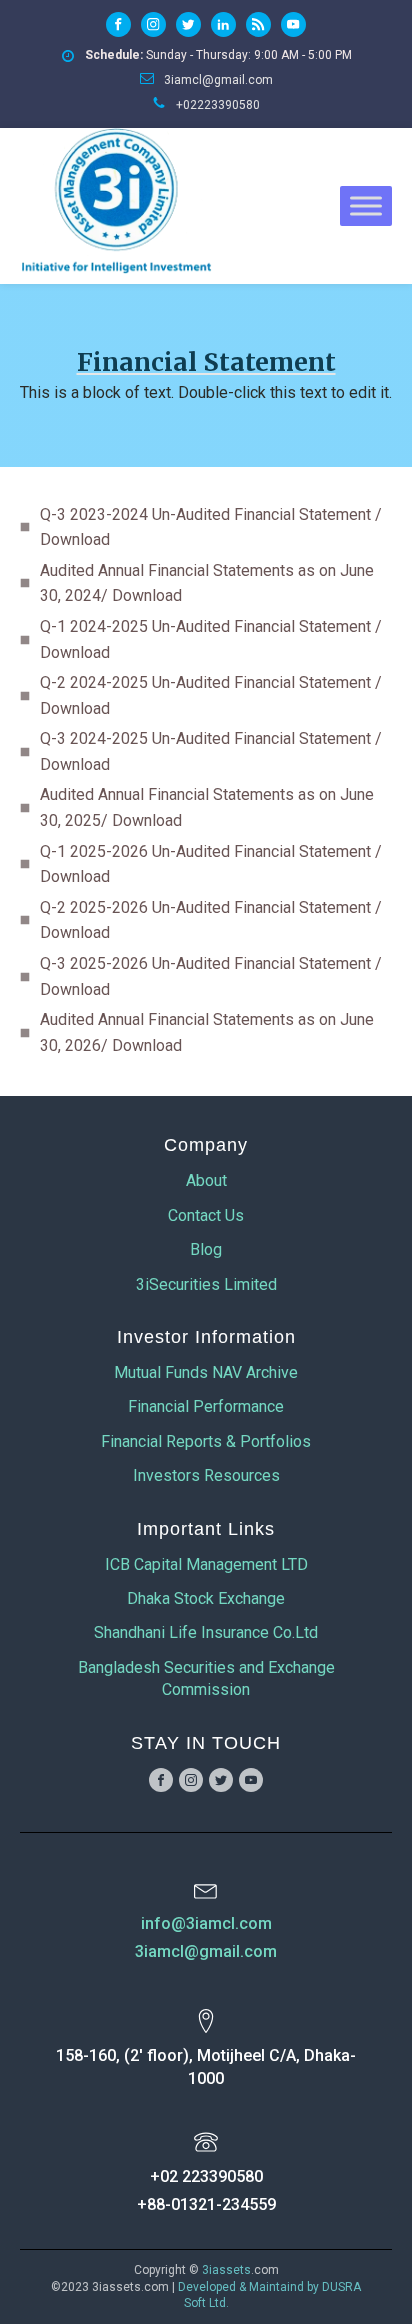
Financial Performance (206, 1406)
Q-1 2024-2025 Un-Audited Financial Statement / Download (211, 639)
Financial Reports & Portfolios (206, 1441)
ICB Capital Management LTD (206, 1564)
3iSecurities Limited (206, 1284)
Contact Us (206, 1215)
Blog (206, 1249)
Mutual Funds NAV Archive (206, 1372)
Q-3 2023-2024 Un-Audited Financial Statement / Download (211, 527)
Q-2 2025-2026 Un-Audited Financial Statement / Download (211, 920)
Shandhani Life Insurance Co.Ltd (206, 1632)
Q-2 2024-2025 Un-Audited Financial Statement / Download (211, 695)
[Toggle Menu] (366, 205)
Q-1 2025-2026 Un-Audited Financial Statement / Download (211, 864)
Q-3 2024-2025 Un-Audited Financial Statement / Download (211, 751)
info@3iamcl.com (206, 1923)
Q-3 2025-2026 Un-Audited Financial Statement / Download (211, 976)
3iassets (226, 2270)
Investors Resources (206, 1475)
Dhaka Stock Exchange (206, 1598)
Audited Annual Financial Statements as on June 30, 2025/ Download (207, 807)
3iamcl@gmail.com (218, 80)
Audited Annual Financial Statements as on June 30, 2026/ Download (207, 1032)
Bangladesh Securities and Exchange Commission (206, 1678)
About (206, 1180)
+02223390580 (218, 105)
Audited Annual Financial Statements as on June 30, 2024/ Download (207, 583)
